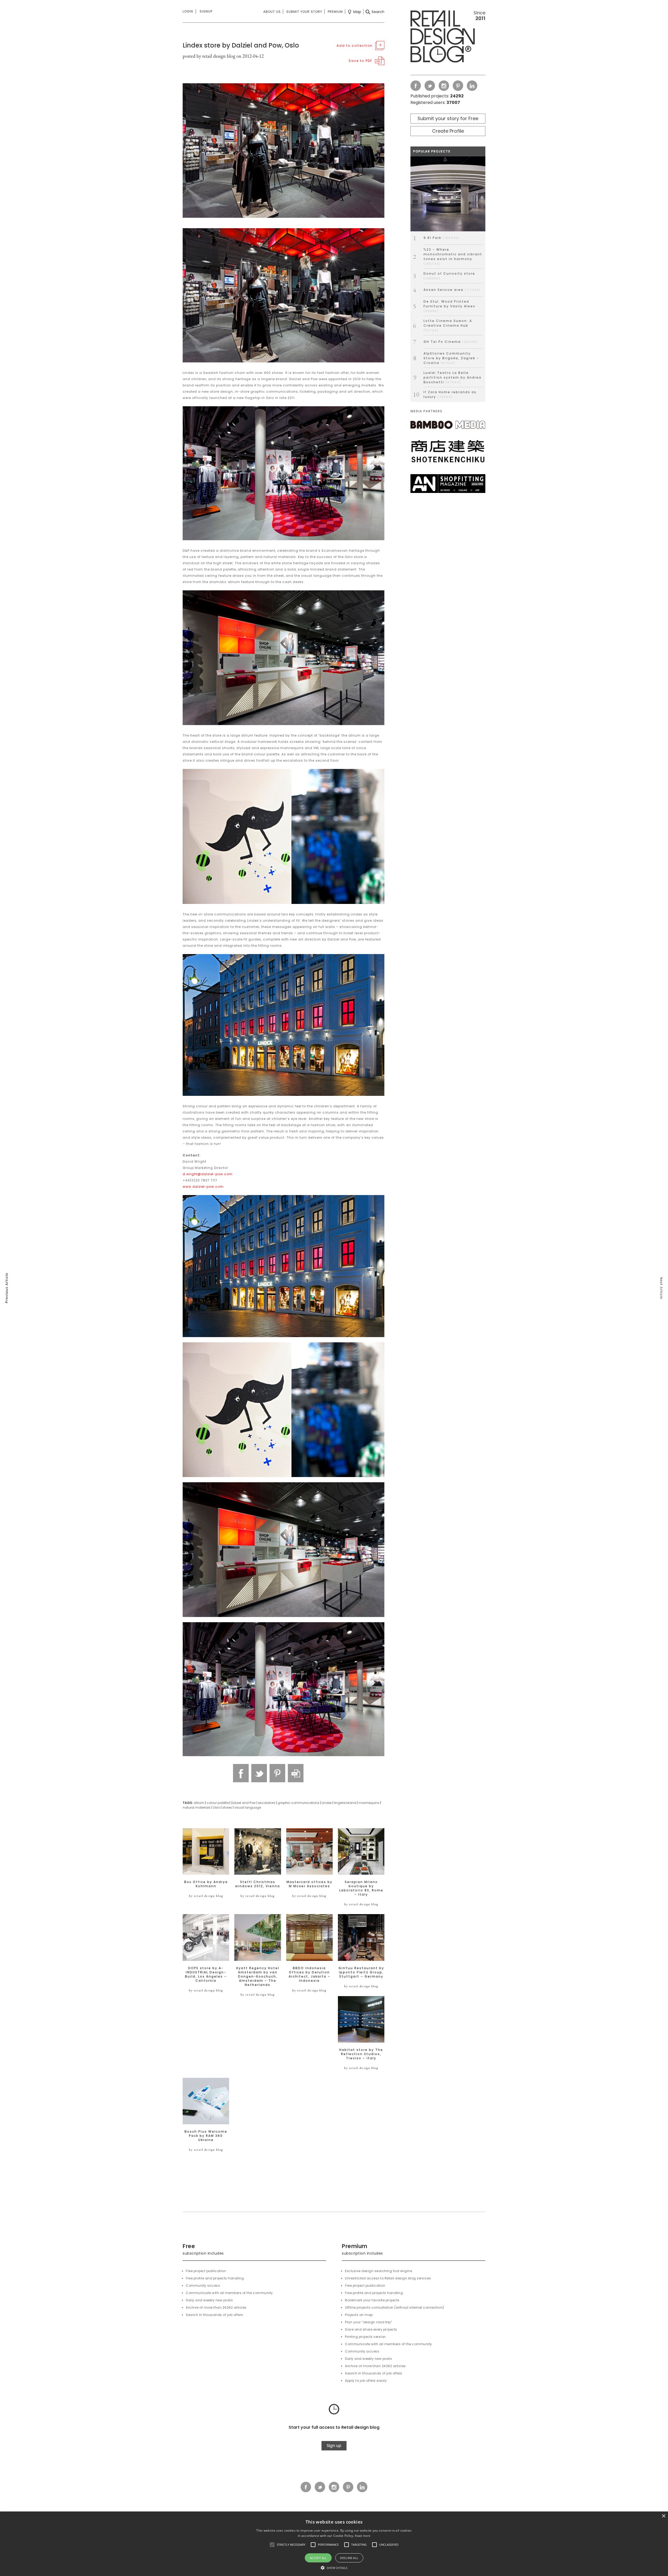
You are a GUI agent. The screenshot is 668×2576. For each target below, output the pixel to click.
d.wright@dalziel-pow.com (208, 1174)
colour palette (218, 1803)
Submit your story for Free (448, 118)
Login (188, 11)
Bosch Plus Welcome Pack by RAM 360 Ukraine (206, 2136)
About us (272, 12)
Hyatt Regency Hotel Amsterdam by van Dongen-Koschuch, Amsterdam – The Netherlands (258, 1977)
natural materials (197, 1807)
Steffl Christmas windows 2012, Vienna (258, 1884)
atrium (199, 1803)
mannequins (369, 1803)
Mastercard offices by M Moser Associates (309, 1884)
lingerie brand (345, 1803)
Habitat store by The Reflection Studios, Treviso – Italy (361, 2054)
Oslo (216, 1807)
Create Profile (448, 131)
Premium (335, 12)
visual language (248, 1807)
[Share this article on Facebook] (241, 1773)
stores (227, 1807)
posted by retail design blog (209, 56)
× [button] (663, 2516)
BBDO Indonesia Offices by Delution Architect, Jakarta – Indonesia (309, 1974)
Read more (363, 2536)
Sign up (334, 2446)
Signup (206, 11)
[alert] (334, 2544)
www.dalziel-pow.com (203, 1187)
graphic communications (299, 1803)
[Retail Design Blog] (448, 38)
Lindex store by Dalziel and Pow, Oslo (241, 45)
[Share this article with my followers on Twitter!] (259, 1773)
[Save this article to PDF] (296, 1773)
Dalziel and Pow (243, 1803)
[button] (272, 2545)
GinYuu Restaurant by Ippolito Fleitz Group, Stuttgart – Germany (361, 1972)
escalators (267, 1803)
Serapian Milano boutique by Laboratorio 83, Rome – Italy (361, 1888)
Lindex (327, 1803)
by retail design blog (206, 1896)
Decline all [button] (349, 2558)
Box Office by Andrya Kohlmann (206, 1884)
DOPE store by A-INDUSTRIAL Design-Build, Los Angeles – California (206, 1974)
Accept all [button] (318, 2558)
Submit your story (304, 12)
